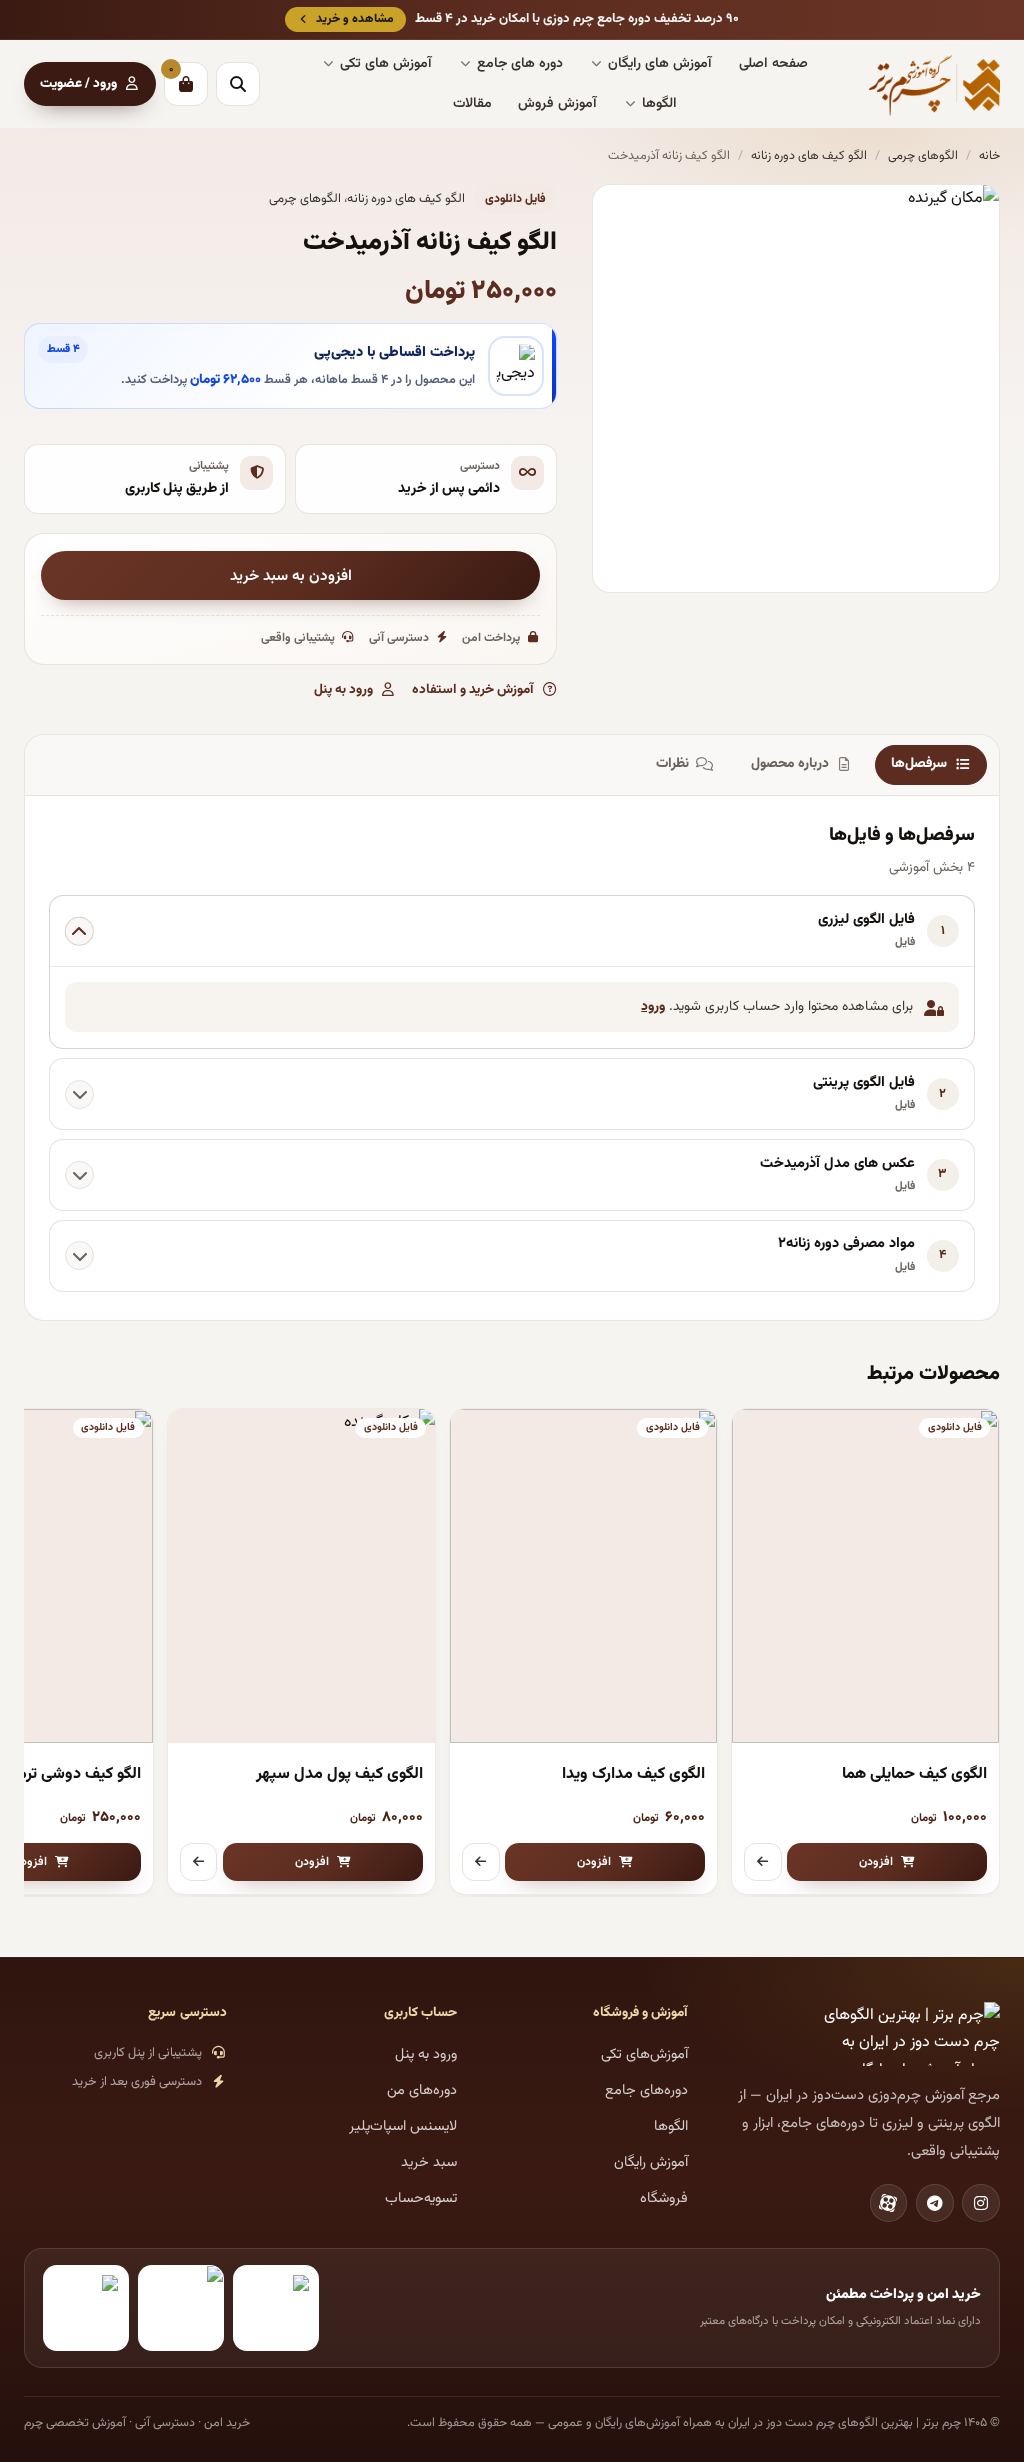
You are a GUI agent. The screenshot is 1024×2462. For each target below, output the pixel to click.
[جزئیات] (763, 1862)
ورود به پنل (343, 689)
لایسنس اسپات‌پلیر (403, 2126)
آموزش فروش (557, 104)
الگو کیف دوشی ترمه (75, 1774)
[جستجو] (238, 84)
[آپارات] (889, 2203)
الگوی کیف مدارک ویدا (633, 1774)
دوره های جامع (520, 64)
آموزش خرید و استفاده (473, 689)
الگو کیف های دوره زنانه (809, 156)
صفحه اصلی (773, 64)
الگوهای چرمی (923, 156)
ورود (653, 1006)
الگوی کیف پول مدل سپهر (339, 1774)
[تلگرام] (935, 2203)
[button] (796, 388)
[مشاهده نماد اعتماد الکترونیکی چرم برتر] (276, 2308)
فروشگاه (664, 2198)
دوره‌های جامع (646, 2090)
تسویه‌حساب (421, 2198)
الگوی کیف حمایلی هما (914, 1774)
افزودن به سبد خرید (291, 576)
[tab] (931, 765)
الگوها (659, 104)
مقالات (472, 104)
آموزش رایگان (651, 2162)
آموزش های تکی (386, 64)
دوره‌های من (422, 2090)
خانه (989, 156)
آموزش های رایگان (660, 64)
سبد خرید (429, 2162)
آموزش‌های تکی (644, 2054)
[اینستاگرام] (981, 2203)
